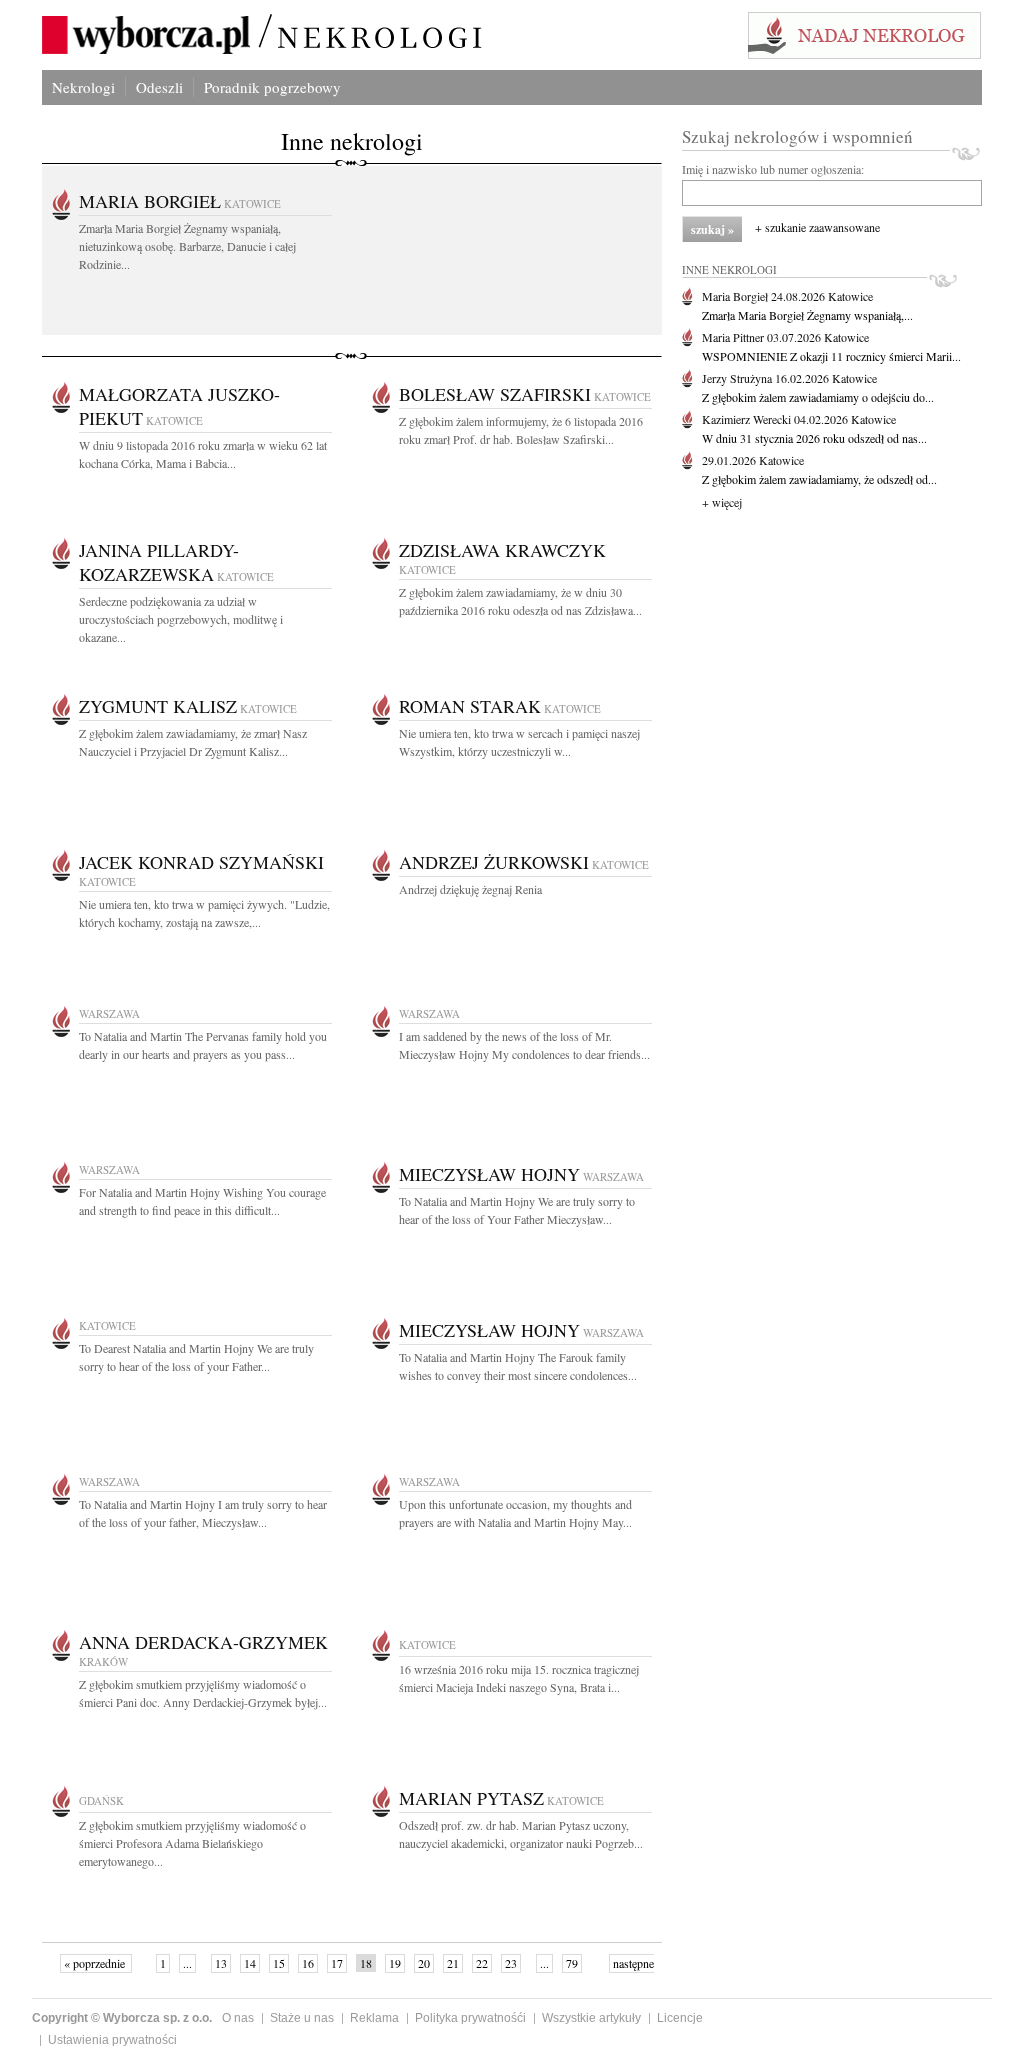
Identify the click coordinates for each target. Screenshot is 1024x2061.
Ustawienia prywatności (112, 2040)
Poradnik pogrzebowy (272, 87)
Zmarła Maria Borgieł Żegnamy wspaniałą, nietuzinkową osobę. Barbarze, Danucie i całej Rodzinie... (187, 246)
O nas (238, 2018)
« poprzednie (96, 1963)
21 (453, 1963)
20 (424, 1963)
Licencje (680, 2018)
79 (572, 1963)
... (187, 1963)
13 (221, 1963)
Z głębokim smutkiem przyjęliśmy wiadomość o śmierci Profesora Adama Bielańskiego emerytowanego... (192, 1843)
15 (279, 1963)
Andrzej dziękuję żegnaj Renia (470, 889)
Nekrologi (83, 87)
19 (395, 1963)
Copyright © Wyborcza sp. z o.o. (122, 2018)
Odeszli (159, 87)
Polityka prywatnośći (470, 2018)
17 (337, 1963)
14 (250, 1963)
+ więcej (722, 502)
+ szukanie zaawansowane (817, 227)
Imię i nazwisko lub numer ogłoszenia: (773, 169)
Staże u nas (302, 2018)
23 (511, 1963)
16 (308, 1963)
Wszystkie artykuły (591, 2018)
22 (482, 1963)
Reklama (374, 2018)
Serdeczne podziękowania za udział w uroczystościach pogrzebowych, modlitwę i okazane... (181, 619)
